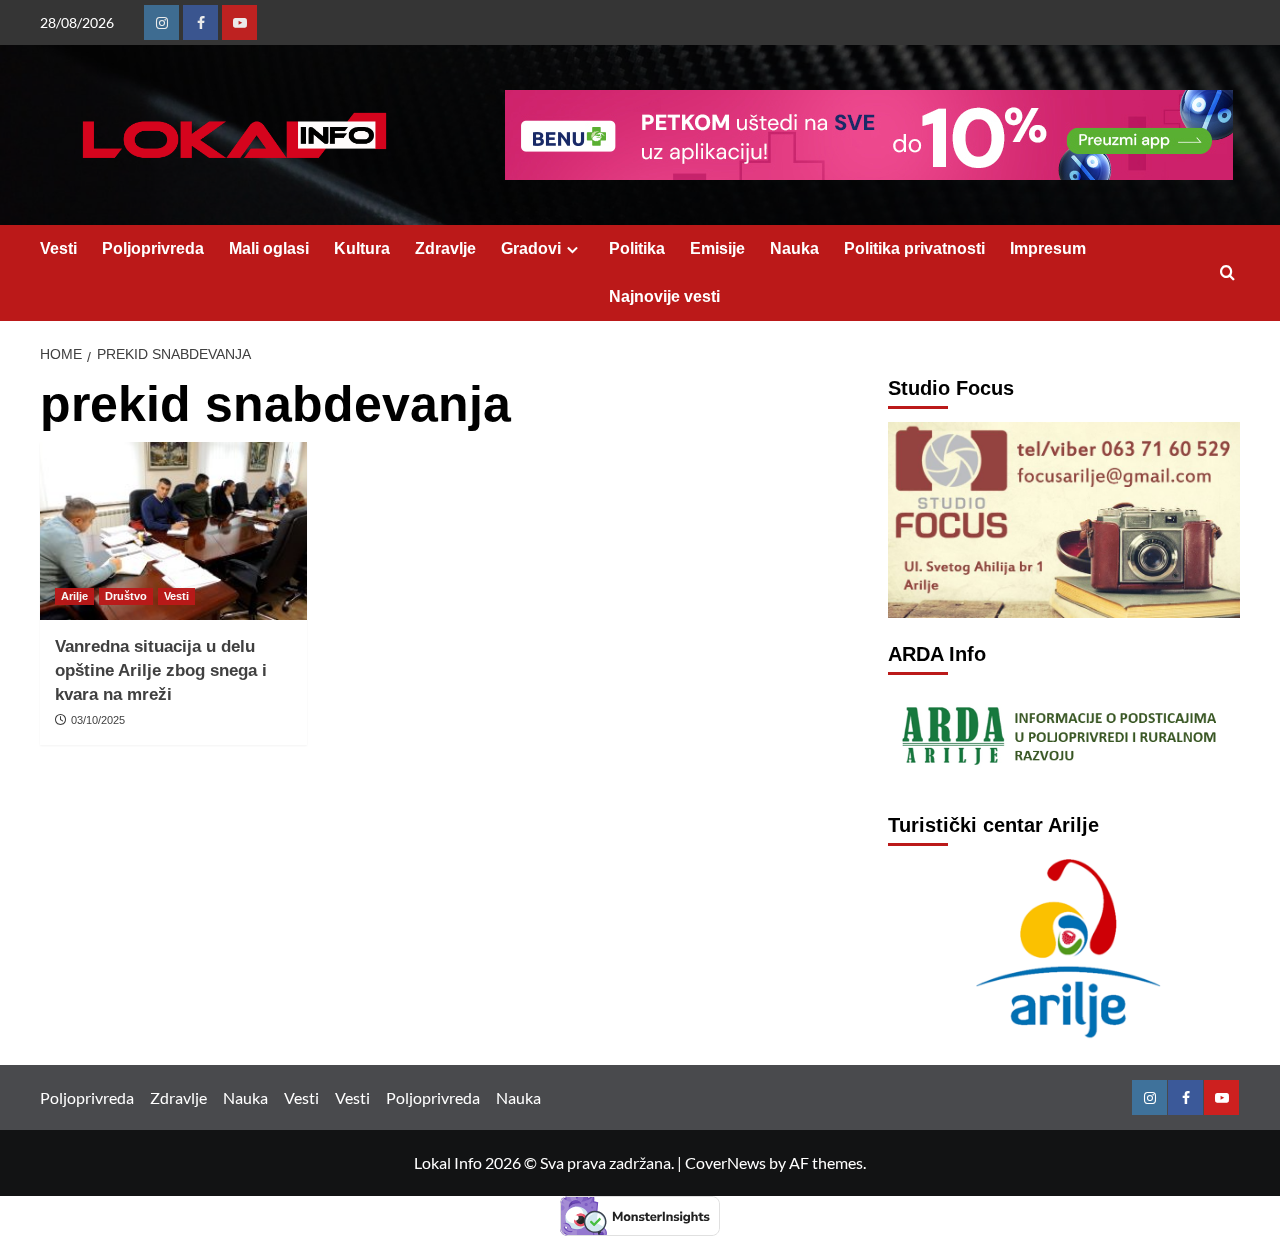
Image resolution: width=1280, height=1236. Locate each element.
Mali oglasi (269, 248)
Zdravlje (445, 248)
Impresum (1048, 248)
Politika (637, 248)
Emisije (717, 248)
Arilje (74, 596)
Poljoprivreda (153, 248)
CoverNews (725, 1162)
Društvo (126, 596)
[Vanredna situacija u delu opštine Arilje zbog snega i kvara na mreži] (173, 531)
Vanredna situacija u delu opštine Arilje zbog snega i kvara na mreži (161, 670)
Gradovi (531, 248)
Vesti (58, 248)
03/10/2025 (98, 720)
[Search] (1227, 273)
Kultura (362, 248)
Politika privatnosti (914, 248)
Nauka (794, 248)
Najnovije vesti (664, 296)
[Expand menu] (572, 249)
